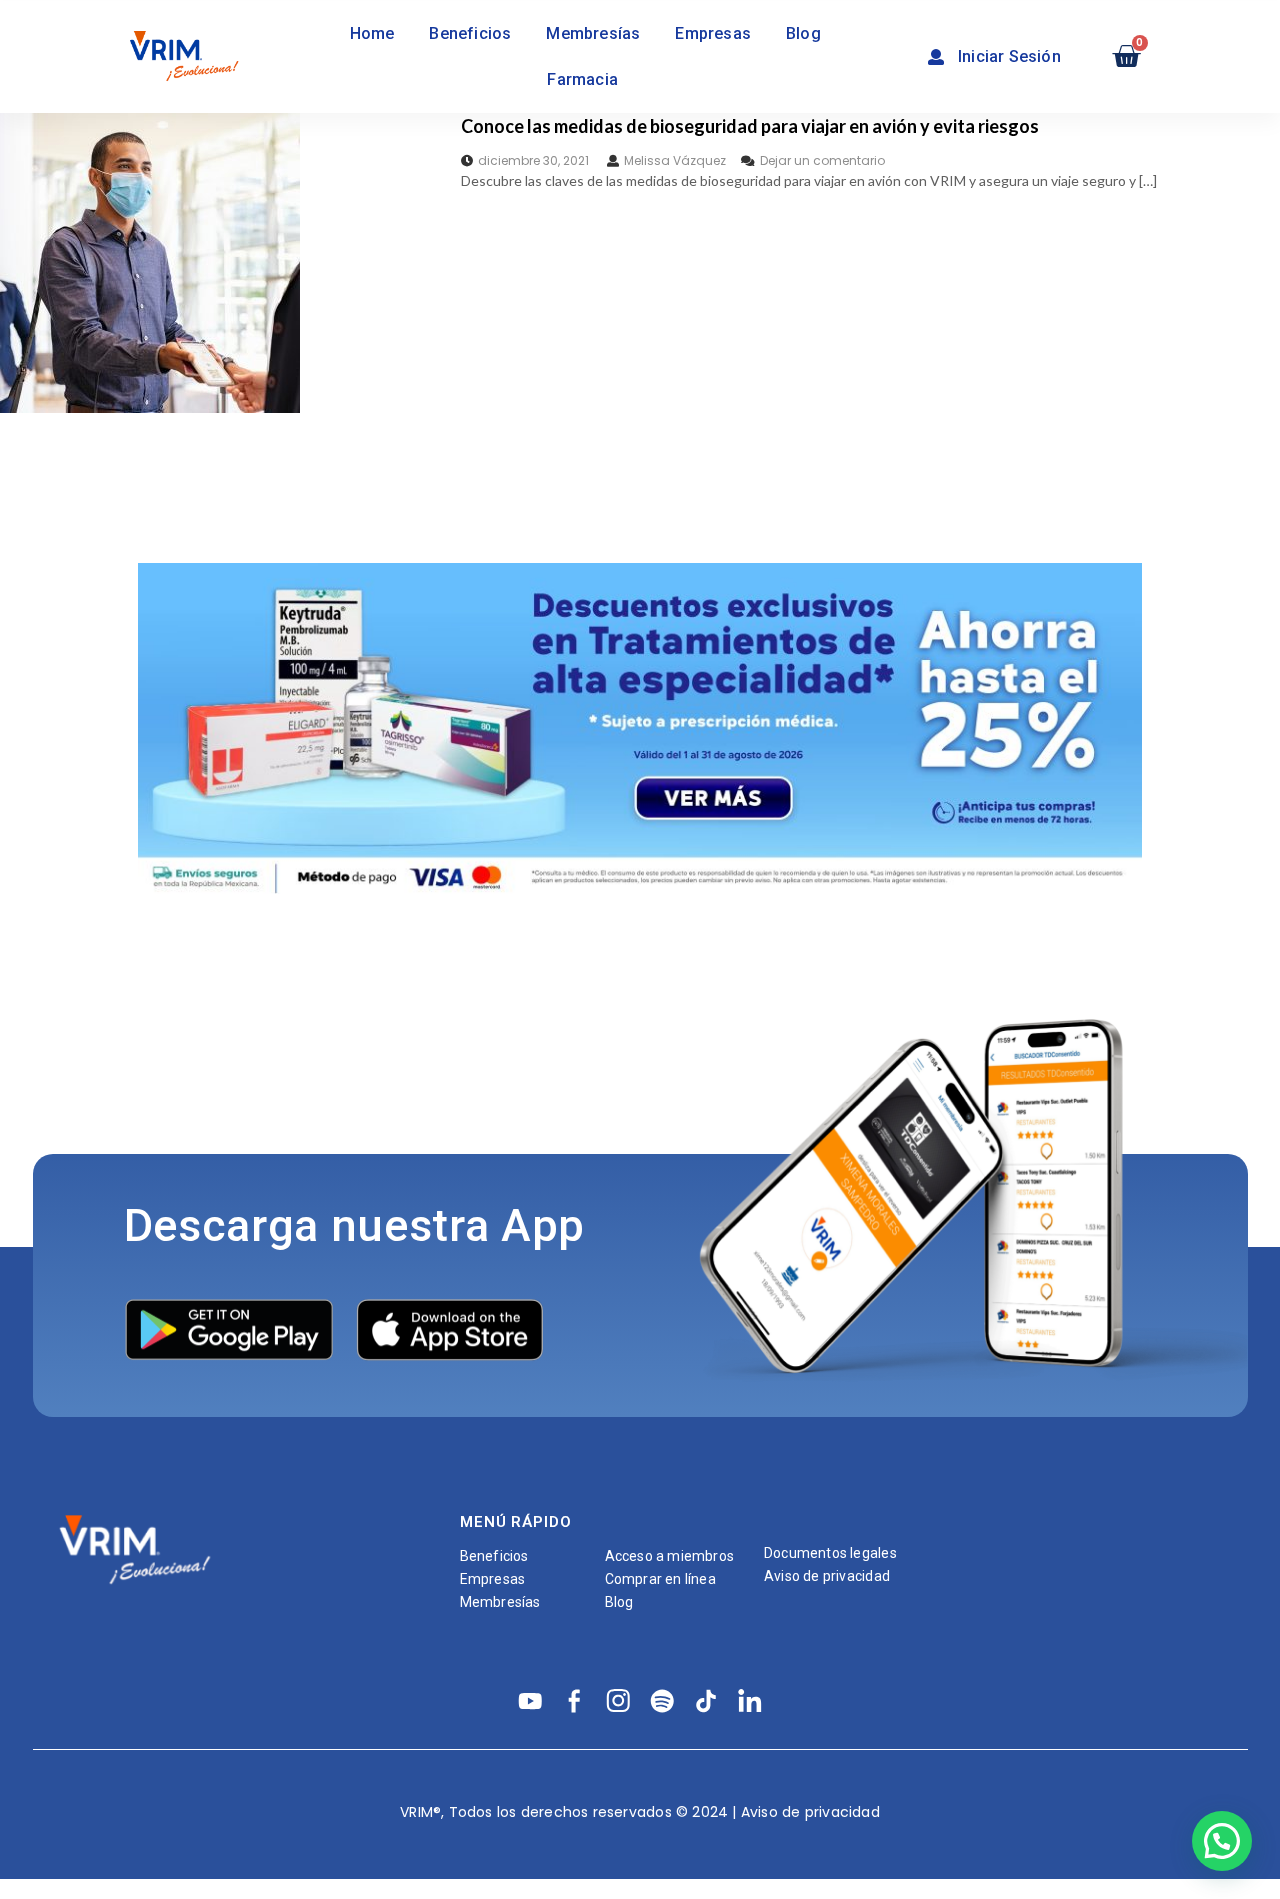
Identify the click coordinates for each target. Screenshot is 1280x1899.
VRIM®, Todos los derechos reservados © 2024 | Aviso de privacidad (640, 1812)
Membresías (593, 33)
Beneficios (470, 33)
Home (372, 33)
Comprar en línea (660, 1579)
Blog (803, 33)
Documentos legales (830, 1553)
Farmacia (582, 79)
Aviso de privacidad (827, 1576)
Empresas (713, 33)
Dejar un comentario (822, 160)
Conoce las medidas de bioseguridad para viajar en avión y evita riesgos (750, 126)
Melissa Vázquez (675, 160)
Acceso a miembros (670, 1556)
